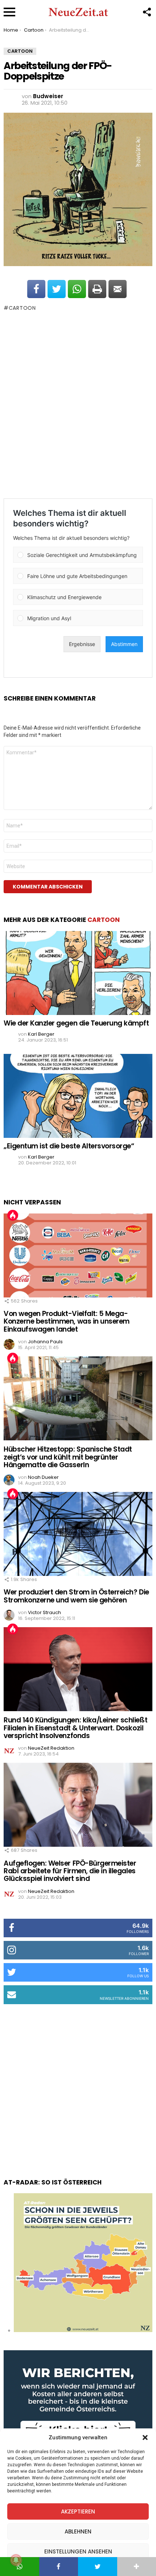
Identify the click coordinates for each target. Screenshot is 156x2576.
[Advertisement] (78, 405)
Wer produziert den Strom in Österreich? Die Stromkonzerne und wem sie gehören (76, 1596)
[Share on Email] (118, 289)
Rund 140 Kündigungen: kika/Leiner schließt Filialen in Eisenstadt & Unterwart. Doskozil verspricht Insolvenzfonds (75, 1728)
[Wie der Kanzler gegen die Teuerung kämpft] (78, 973)
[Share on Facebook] (36, 289)
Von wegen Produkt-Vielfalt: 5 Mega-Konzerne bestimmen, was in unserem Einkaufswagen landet (67, 1321)
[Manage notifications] (16, 2560)
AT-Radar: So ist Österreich (53, 2182)
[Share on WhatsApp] (77, 289)
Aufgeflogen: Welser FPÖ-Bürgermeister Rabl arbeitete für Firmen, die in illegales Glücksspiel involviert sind (70, 1871)
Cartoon (22, 308)
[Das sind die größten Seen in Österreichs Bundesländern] (83, 2330)
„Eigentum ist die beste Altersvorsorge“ (69, 1146)
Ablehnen (78, 2531)
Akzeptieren (78, 2511)
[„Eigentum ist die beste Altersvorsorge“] (78, 1096)
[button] (145, 2437)
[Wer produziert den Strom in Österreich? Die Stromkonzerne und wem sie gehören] (78, 1534)
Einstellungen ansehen (78, 2551)
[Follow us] (147, 12)
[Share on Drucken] (97, 289)
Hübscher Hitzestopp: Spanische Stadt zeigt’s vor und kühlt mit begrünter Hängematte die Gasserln (68, 1457)
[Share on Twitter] (57, 289)
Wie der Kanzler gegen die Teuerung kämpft (76, 1023)
